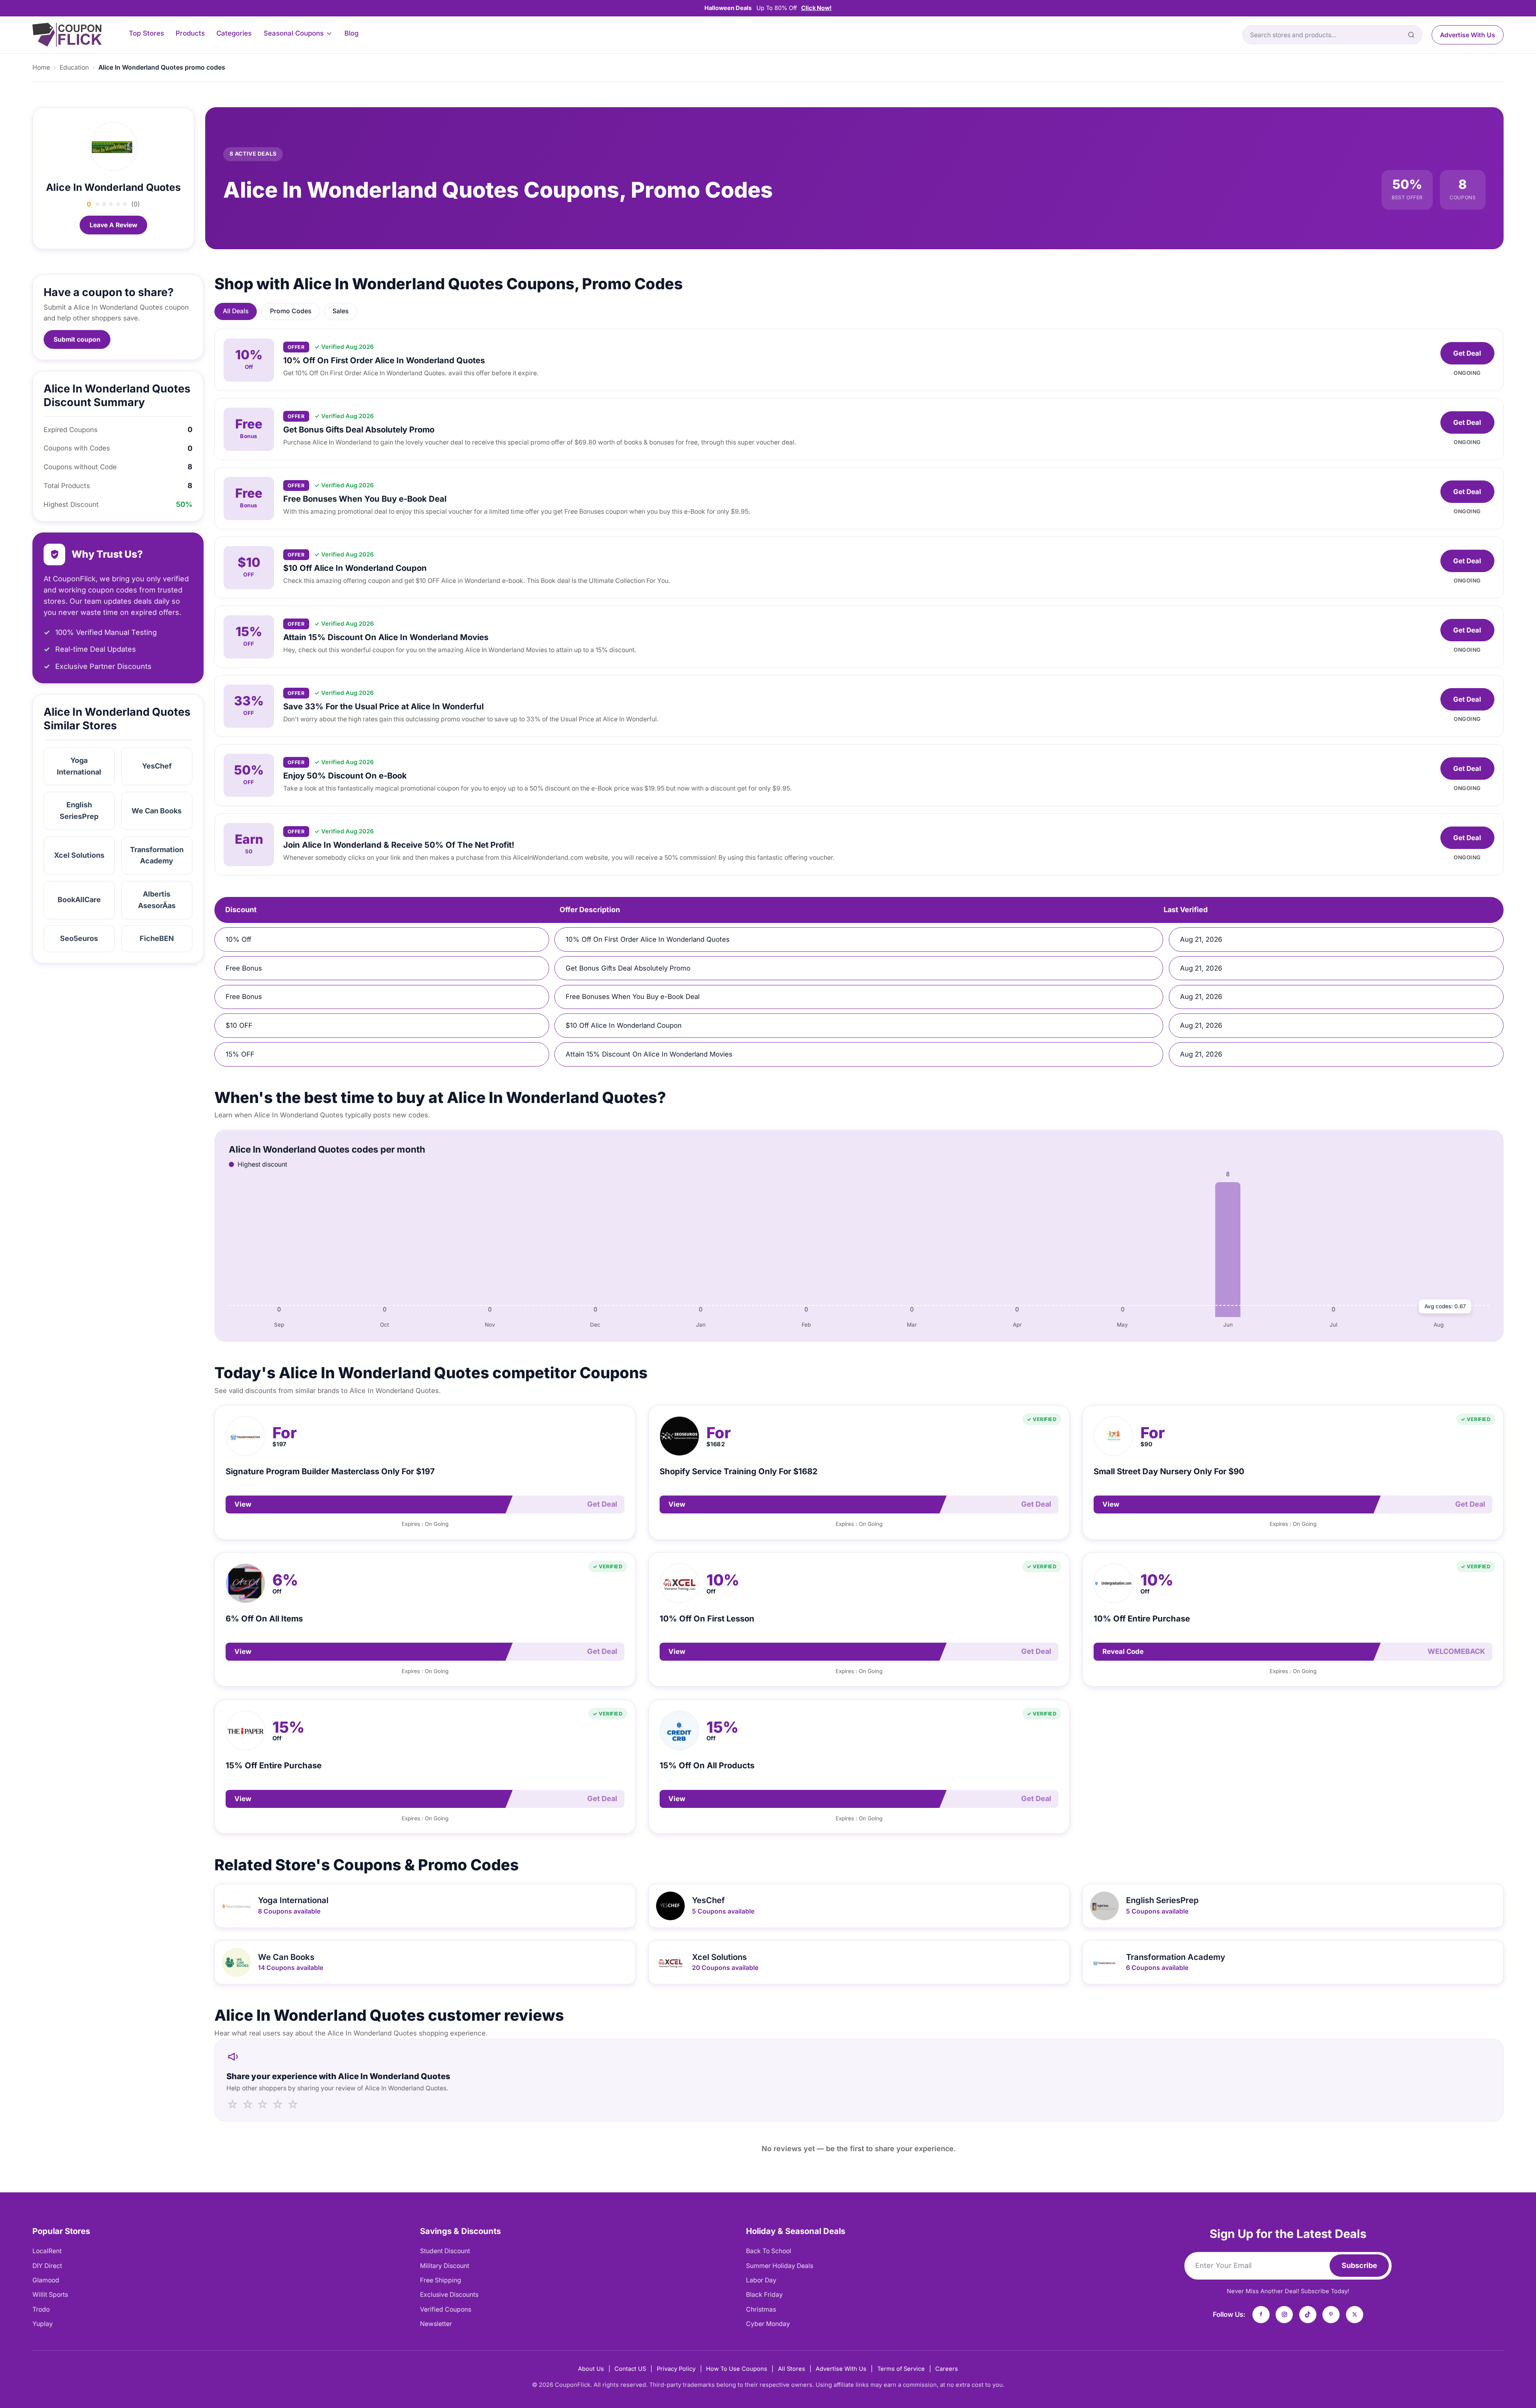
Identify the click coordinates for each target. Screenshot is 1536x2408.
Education (74, 67)
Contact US (630, 2369)
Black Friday (764, 2295)
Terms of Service (901, 2369)
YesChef (157, 766)
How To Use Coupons (737, 2369)
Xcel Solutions (79, 855)
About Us (591, 2369)
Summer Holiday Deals (780, 2266)
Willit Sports (50, 2295)
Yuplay (43, 2324)
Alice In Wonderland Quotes (113, 187)
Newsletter (436, 2324)
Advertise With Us (1468, 35)
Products (190, 33)
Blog (351, 33)
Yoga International (79, 766)
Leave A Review (113, 225)
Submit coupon (77, 339)
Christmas (761, 2309)
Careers (947, 2369)
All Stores (792, 2369)
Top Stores (146, 33)
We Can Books (157, 811)
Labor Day (761, 2280)
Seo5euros (79, 938)
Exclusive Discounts (449, 2295)
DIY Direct (47, 2266)
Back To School (769, 2251)
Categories (234, 33)
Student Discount (445, 2251)
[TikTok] (1308, 2315)
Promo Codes (291, 311)
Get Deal (1467, 353)
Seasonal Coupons (294, 33)
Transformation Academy (157, 855)
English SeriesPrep (79, 811)
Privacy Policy (676, 2369)
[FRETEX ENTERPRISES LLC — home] (67, 35)
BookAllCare (79, 900)
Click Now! (816, 8)
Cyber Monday (768, 2324)
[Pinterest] (1331, 2315)
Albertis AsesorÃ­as (157, 900)
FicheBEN (157, 938)
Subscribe (1359, 2265)
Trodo (41, 2309)
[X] (1355, 2315)
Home (41, 67)
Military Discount (445, 2266)
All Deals (236, 311)
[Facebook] (1261, 2315)
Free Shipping (441, 2280)
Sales (340, 311)
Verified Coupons (446, 2309)
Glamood (46, 2280)
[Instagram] (1284, 2315)
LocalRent (47, 2251)
